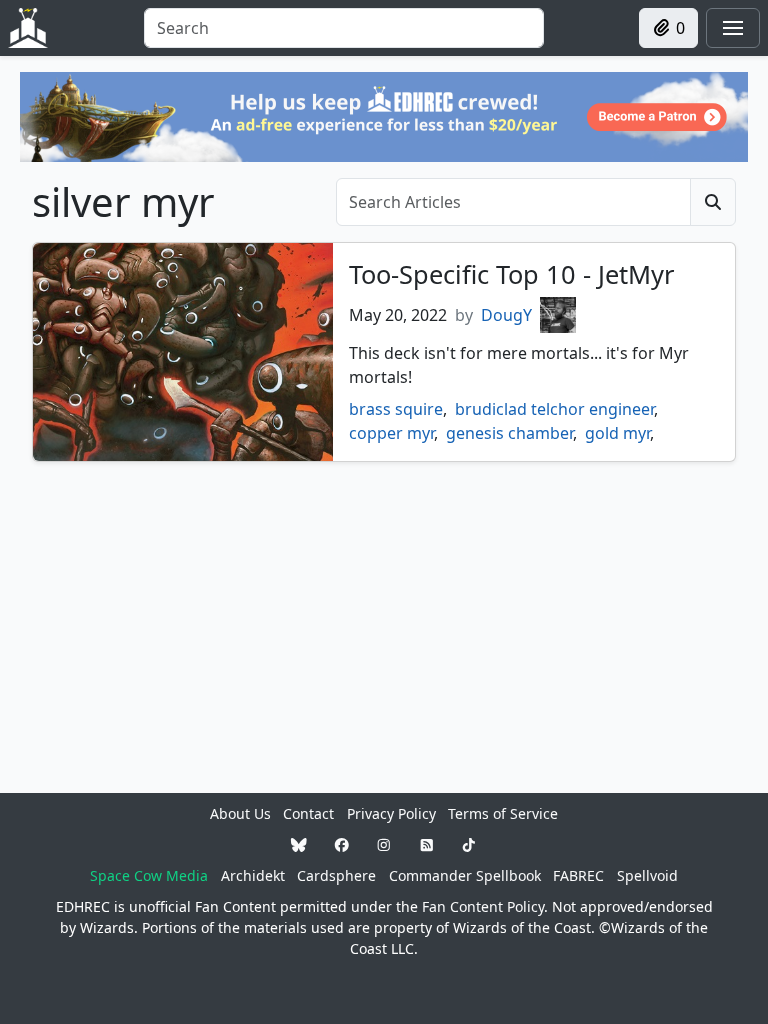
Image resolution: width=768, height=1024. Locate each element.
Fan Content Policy (483, 906)
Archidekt (253, 875)
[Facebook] (342, 844)
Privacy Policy (391, 813)
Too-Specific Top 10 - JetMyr (511, 274)
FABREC (578, 875)
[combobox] (344, 28)
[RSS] (427, 844)
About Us (240, 813)
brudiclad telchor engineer (554, 409)
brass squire (396, 409)
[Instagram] (384, 844)
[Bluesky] (299, 844)
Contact (308, 813)
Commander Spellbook (465, 875)
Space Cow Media (149, 875)
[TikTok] (469, 844)
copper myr (391, 433)
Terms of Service (503, 813)
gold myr (617, 433)
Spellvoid (647, 875)
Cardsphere (336, 875)
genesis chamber (509, 433)
